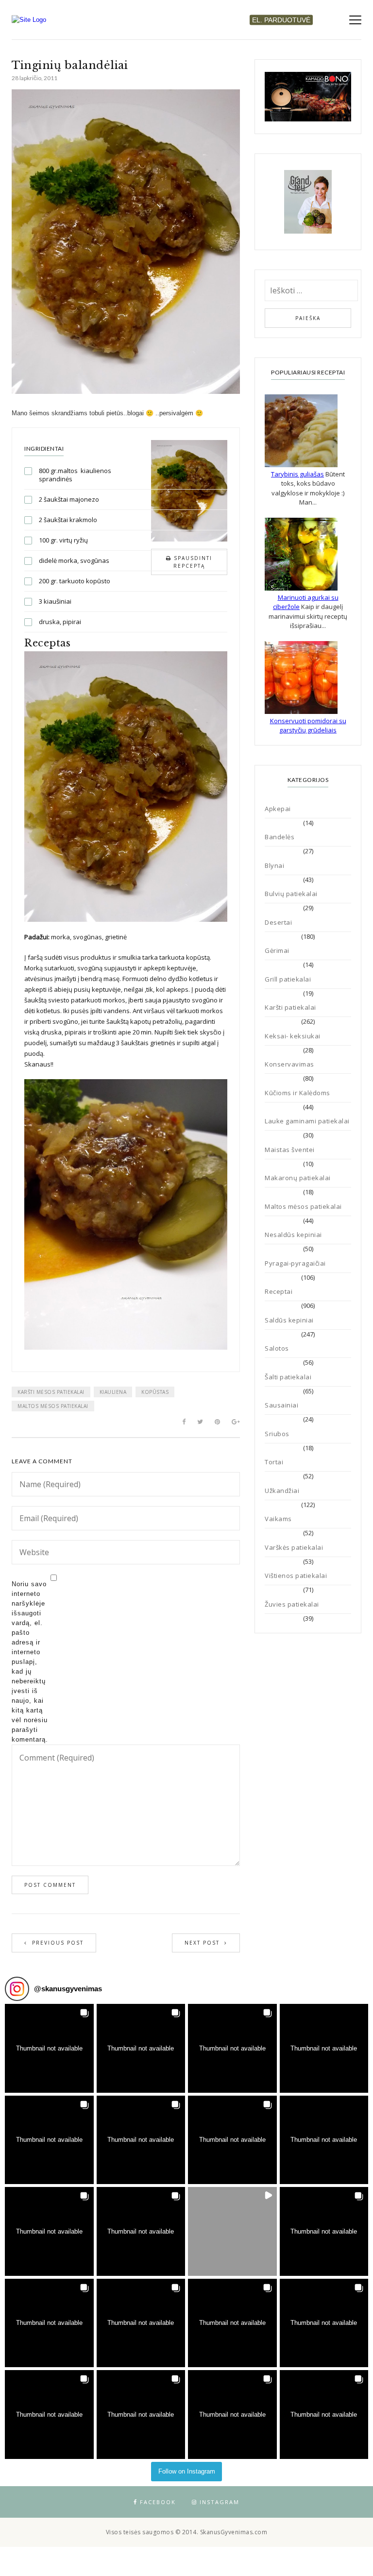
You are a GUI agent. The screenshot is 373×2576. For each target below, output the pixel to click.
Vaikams (278, 1519)
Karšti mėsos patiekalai (51, 1392)
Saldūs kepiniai (289, 1320)
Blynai (274, 865)
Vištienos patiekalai (296, 1576)
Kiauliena (113, 1392)
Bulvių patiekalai (291, 894)
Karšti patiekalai (290, 1007)
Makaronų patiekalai (298, 1178)
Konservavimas (289, 1064)
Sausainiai (281, 1405)
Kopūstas (155, 1392)
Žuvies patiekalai (292, 1604)
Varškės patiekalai (294, 1547)
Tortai (274, 1462)
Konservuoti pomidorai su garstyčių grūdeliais (308, 726)
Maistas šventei (290, 1150)
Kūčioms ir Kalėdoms (297, 1093)
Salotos (277, 1348)
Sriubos (277, 1434)
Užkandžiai (282, 1491)
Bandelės (280, 837)
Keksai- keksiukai (293, 1036)
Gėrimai (277, 950)
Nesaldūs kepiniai (293, 1235)
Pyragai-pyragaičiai (295, 1263)
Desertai (278, 922)
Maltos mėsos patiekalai (53, 1406)
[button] (49, 2048)
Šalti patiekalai (288, 1377)
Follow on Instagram (187, 2471)
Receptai (279, 1291)
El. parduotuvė (281, 19)
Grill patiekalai (288, 979)
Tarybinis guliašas (297, 474)
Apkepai (278, 809)
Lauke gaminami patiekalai (307, 1121)
